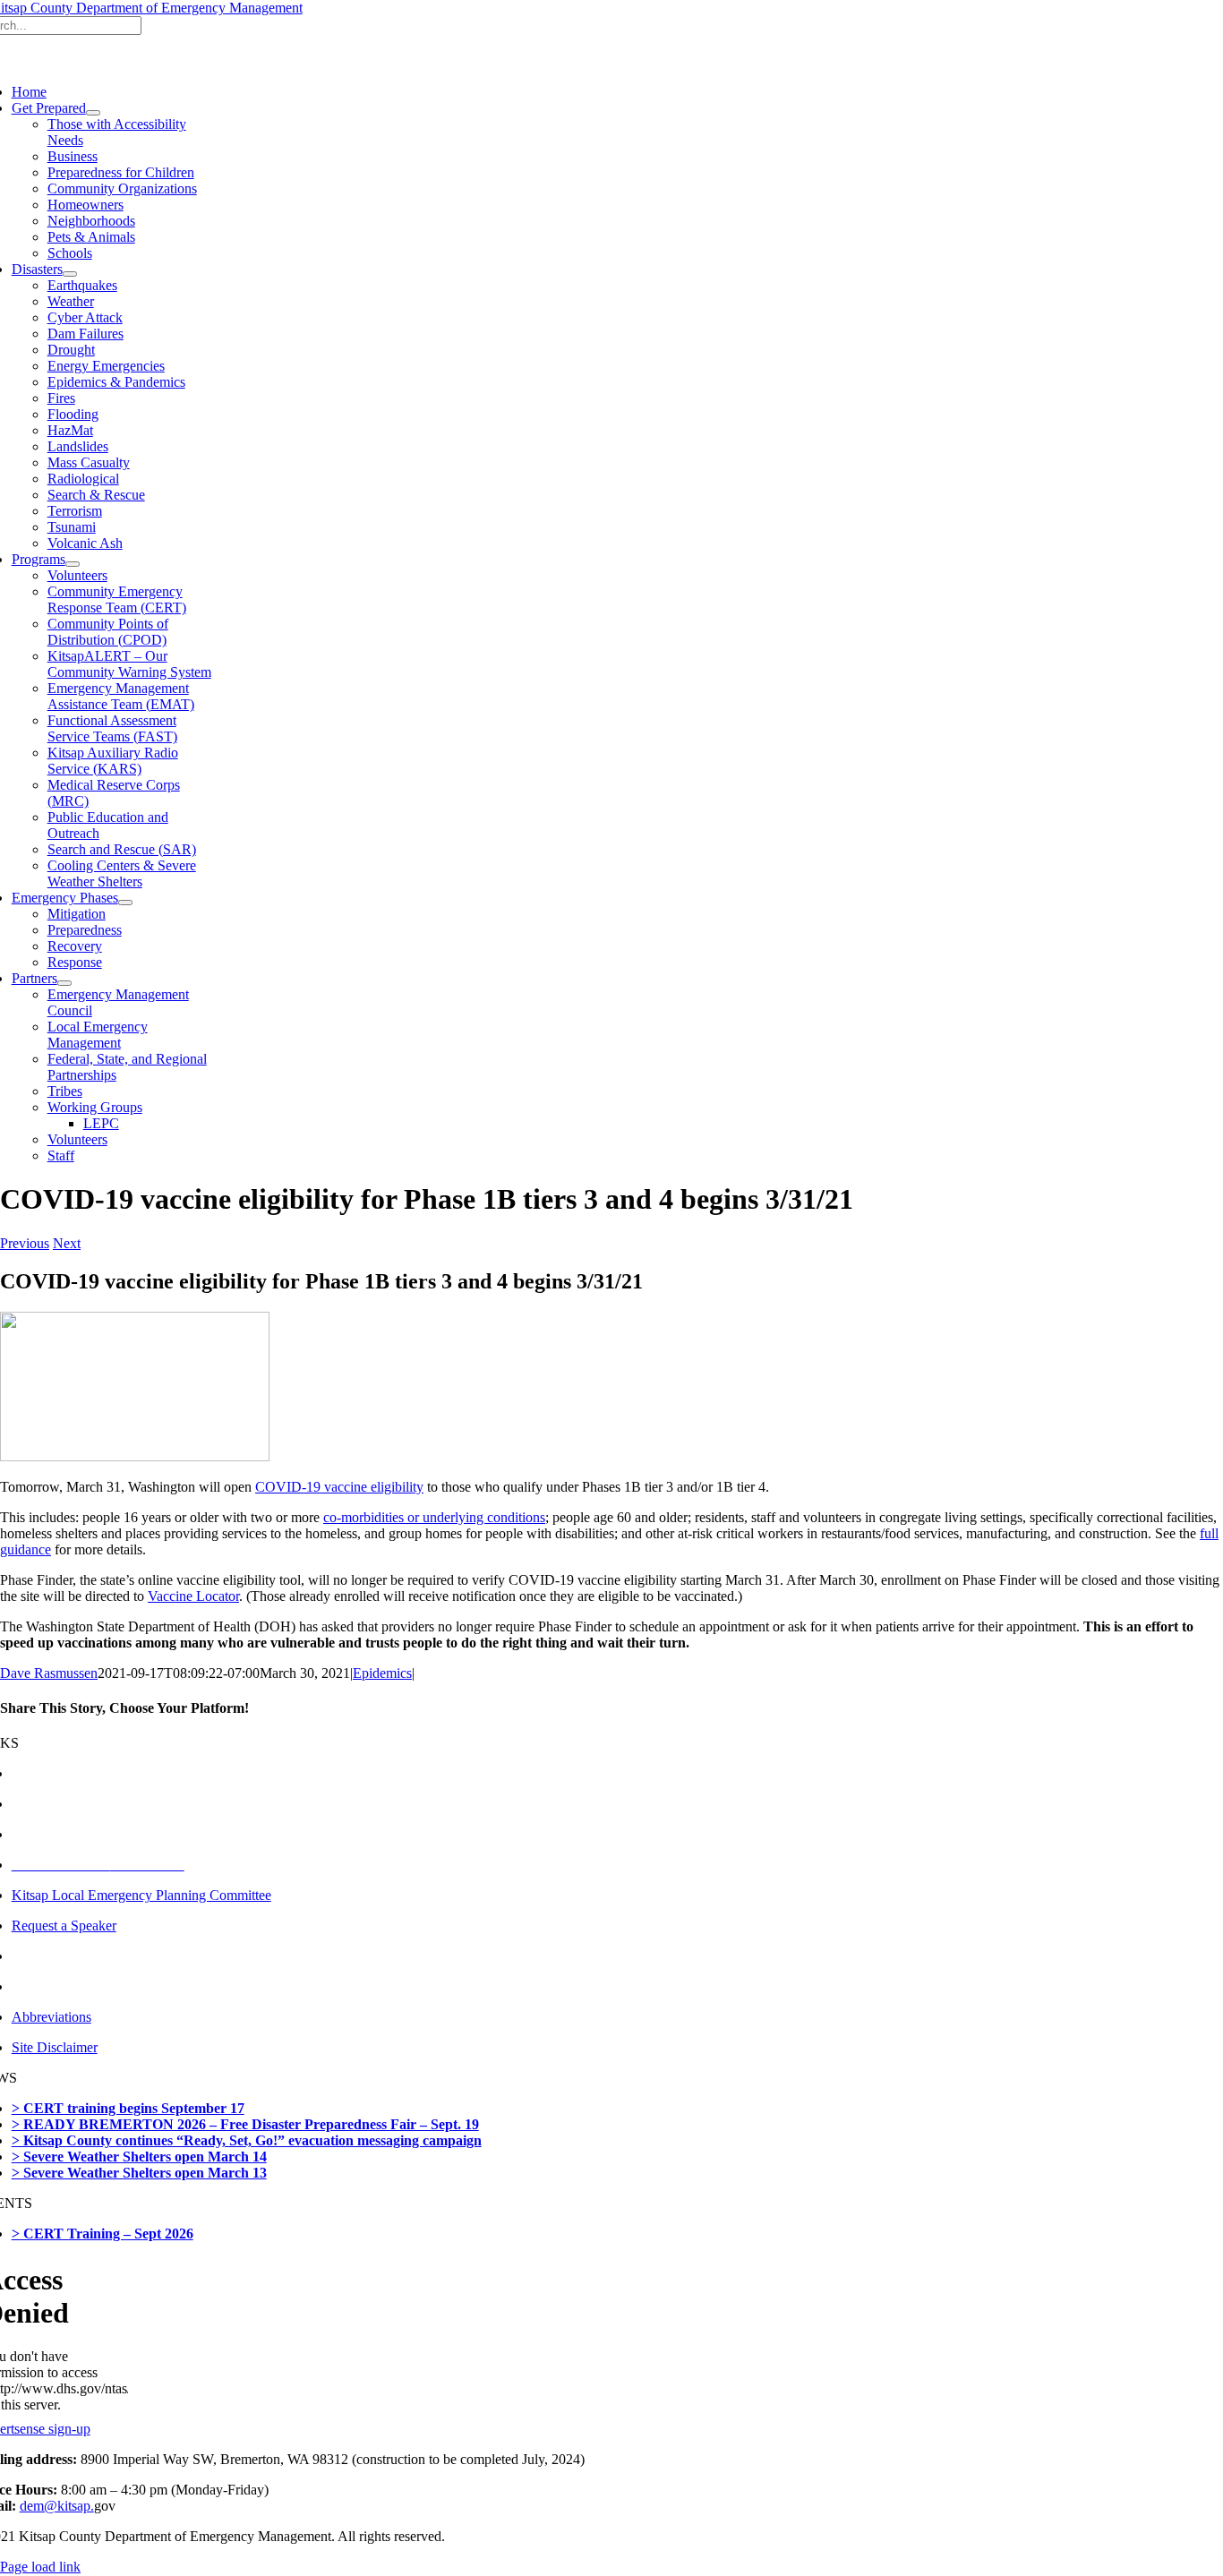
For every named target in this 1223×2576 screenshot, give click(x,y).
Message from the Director (87, 1773)
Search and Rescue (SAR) (122, 849)
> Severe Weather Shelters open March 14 (139, 2157)
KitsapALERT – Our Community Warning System (129, 664)
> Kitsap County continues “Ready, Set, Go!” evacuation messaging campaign (247, 2140)
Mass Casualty (89, 462)
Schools (70, 253)
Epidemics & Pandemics (116, 382)
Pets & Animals (91, 237)
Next (67, 1243)
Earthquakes (82, 285)
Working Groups (95, 1107)
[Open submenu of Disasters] (70, 274)
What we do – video (69, 1834)
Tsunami (72, 527)
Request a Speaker (64, 1926)
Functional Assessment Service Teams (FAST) (112, 728)
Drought (71, 350)
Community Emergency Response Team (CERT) (117, 599)
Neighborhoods (91, 221)
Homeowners (86, 205)
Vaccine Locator (193, 1596)
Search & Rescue (96, 495)
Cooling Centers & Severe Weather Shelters (122, 873)
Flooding (73, 414)
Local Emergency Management (98, 1035)
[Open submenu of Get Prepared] (93, 113)
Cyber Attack (85, 317)
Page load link (40, 2567)
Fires (61, 398)
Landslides (78, 446)
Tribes (65, 1091)
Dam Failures (86, 334)
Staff (61, 1155)
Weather (71, 301)
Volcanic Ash (85, 543)
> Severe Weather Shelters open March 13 (139, 2173)
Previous (25, 1243)
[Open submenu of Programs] (73, 564)
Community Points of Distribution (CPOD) (108, 632)
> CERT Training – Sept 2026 (103, 2234)
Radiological (83, 479)
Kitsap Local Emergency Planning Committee (141, 1895)
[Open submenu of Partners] (64, 983)
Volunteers (77, 575)
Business (73, 156)
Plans (27, 1956)
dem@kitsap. (57, 2506)
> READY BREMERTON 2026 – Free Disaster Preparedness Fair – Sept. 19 (245, 2124)
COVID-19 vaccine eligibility (339, 1487)
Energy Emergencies (106, 366)
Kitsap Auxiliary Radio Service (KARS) (113, 761)
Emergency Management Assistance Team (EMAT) (121, 696)
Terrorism (75, 511)
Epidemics (382, 1673)
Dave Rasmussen (49, 1673)
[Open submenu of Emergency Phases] (125, 903)
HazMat (70, 430)
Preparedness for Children (121, 172)
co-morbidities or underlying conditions (434, 1517)
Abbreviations (51, 2017)
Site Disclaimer (55, 2047)
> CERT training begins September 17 (128, 2108)
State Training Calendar (78, 1986)
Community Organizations (122, 188)
